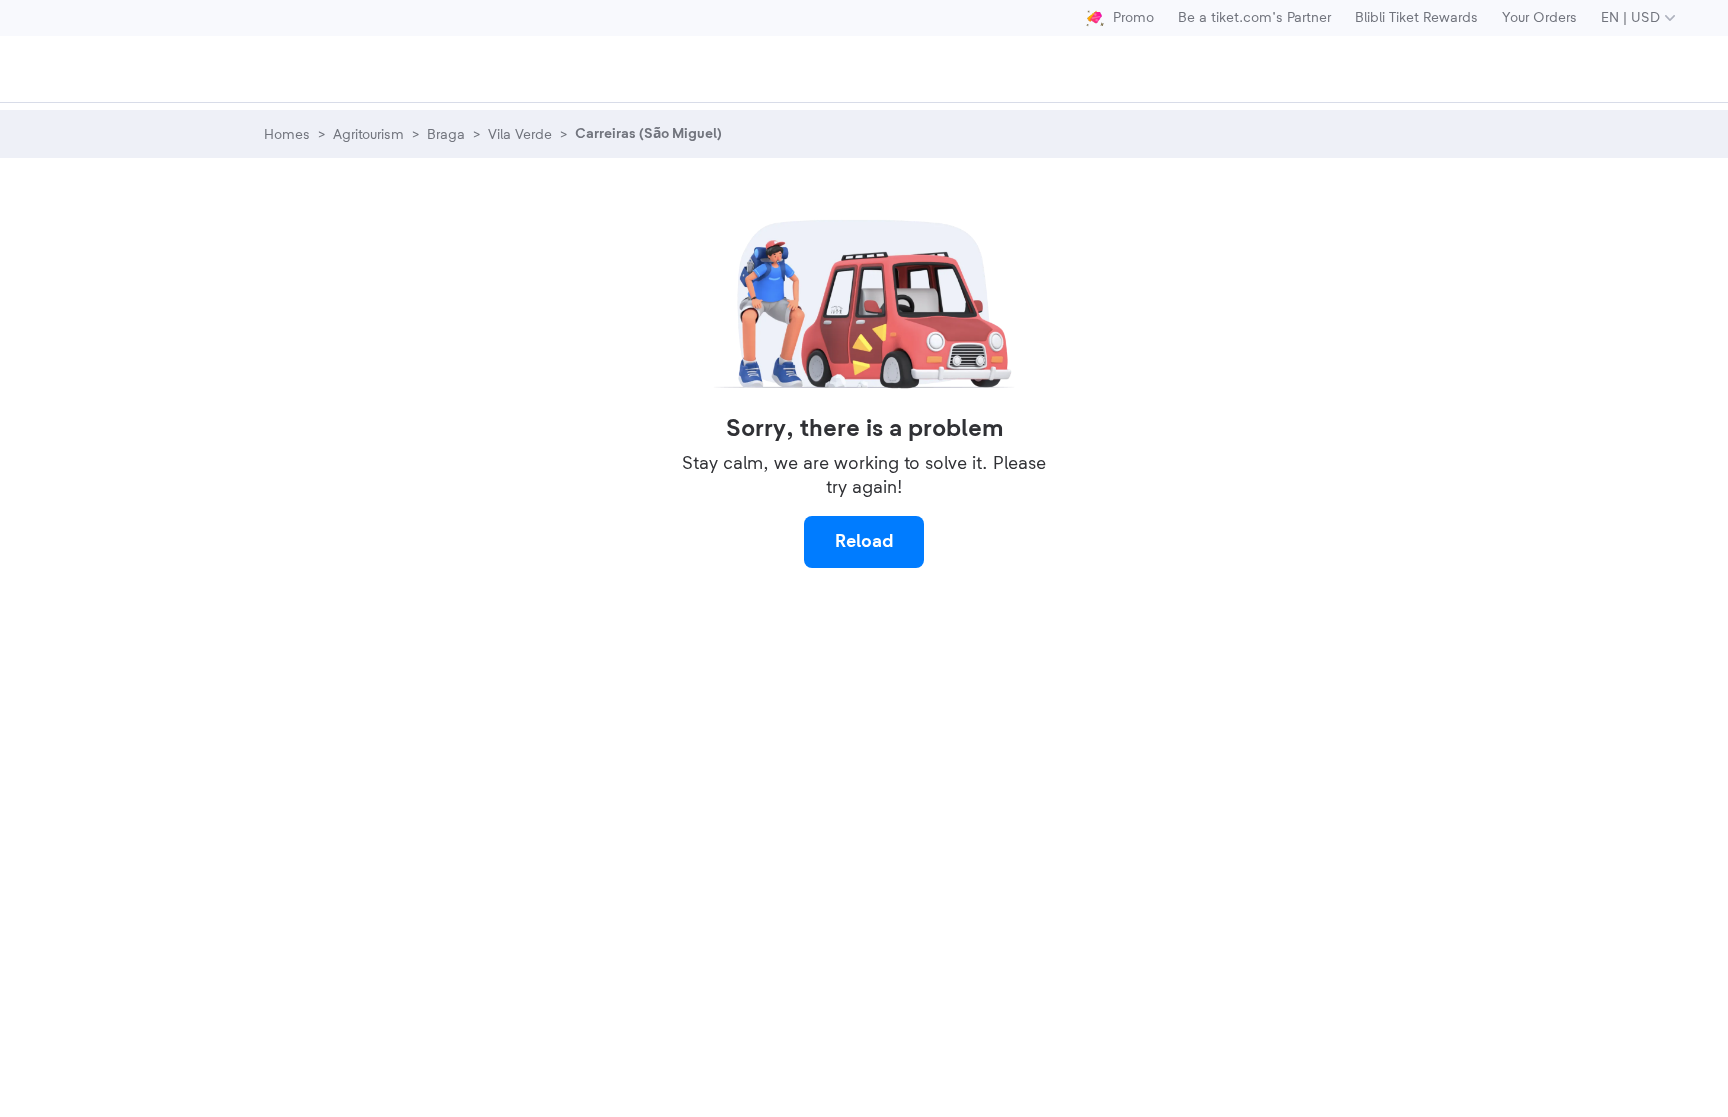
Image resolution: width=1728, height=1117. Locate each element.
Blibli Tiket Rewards (1416, 18)
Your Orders (1539, 18)
